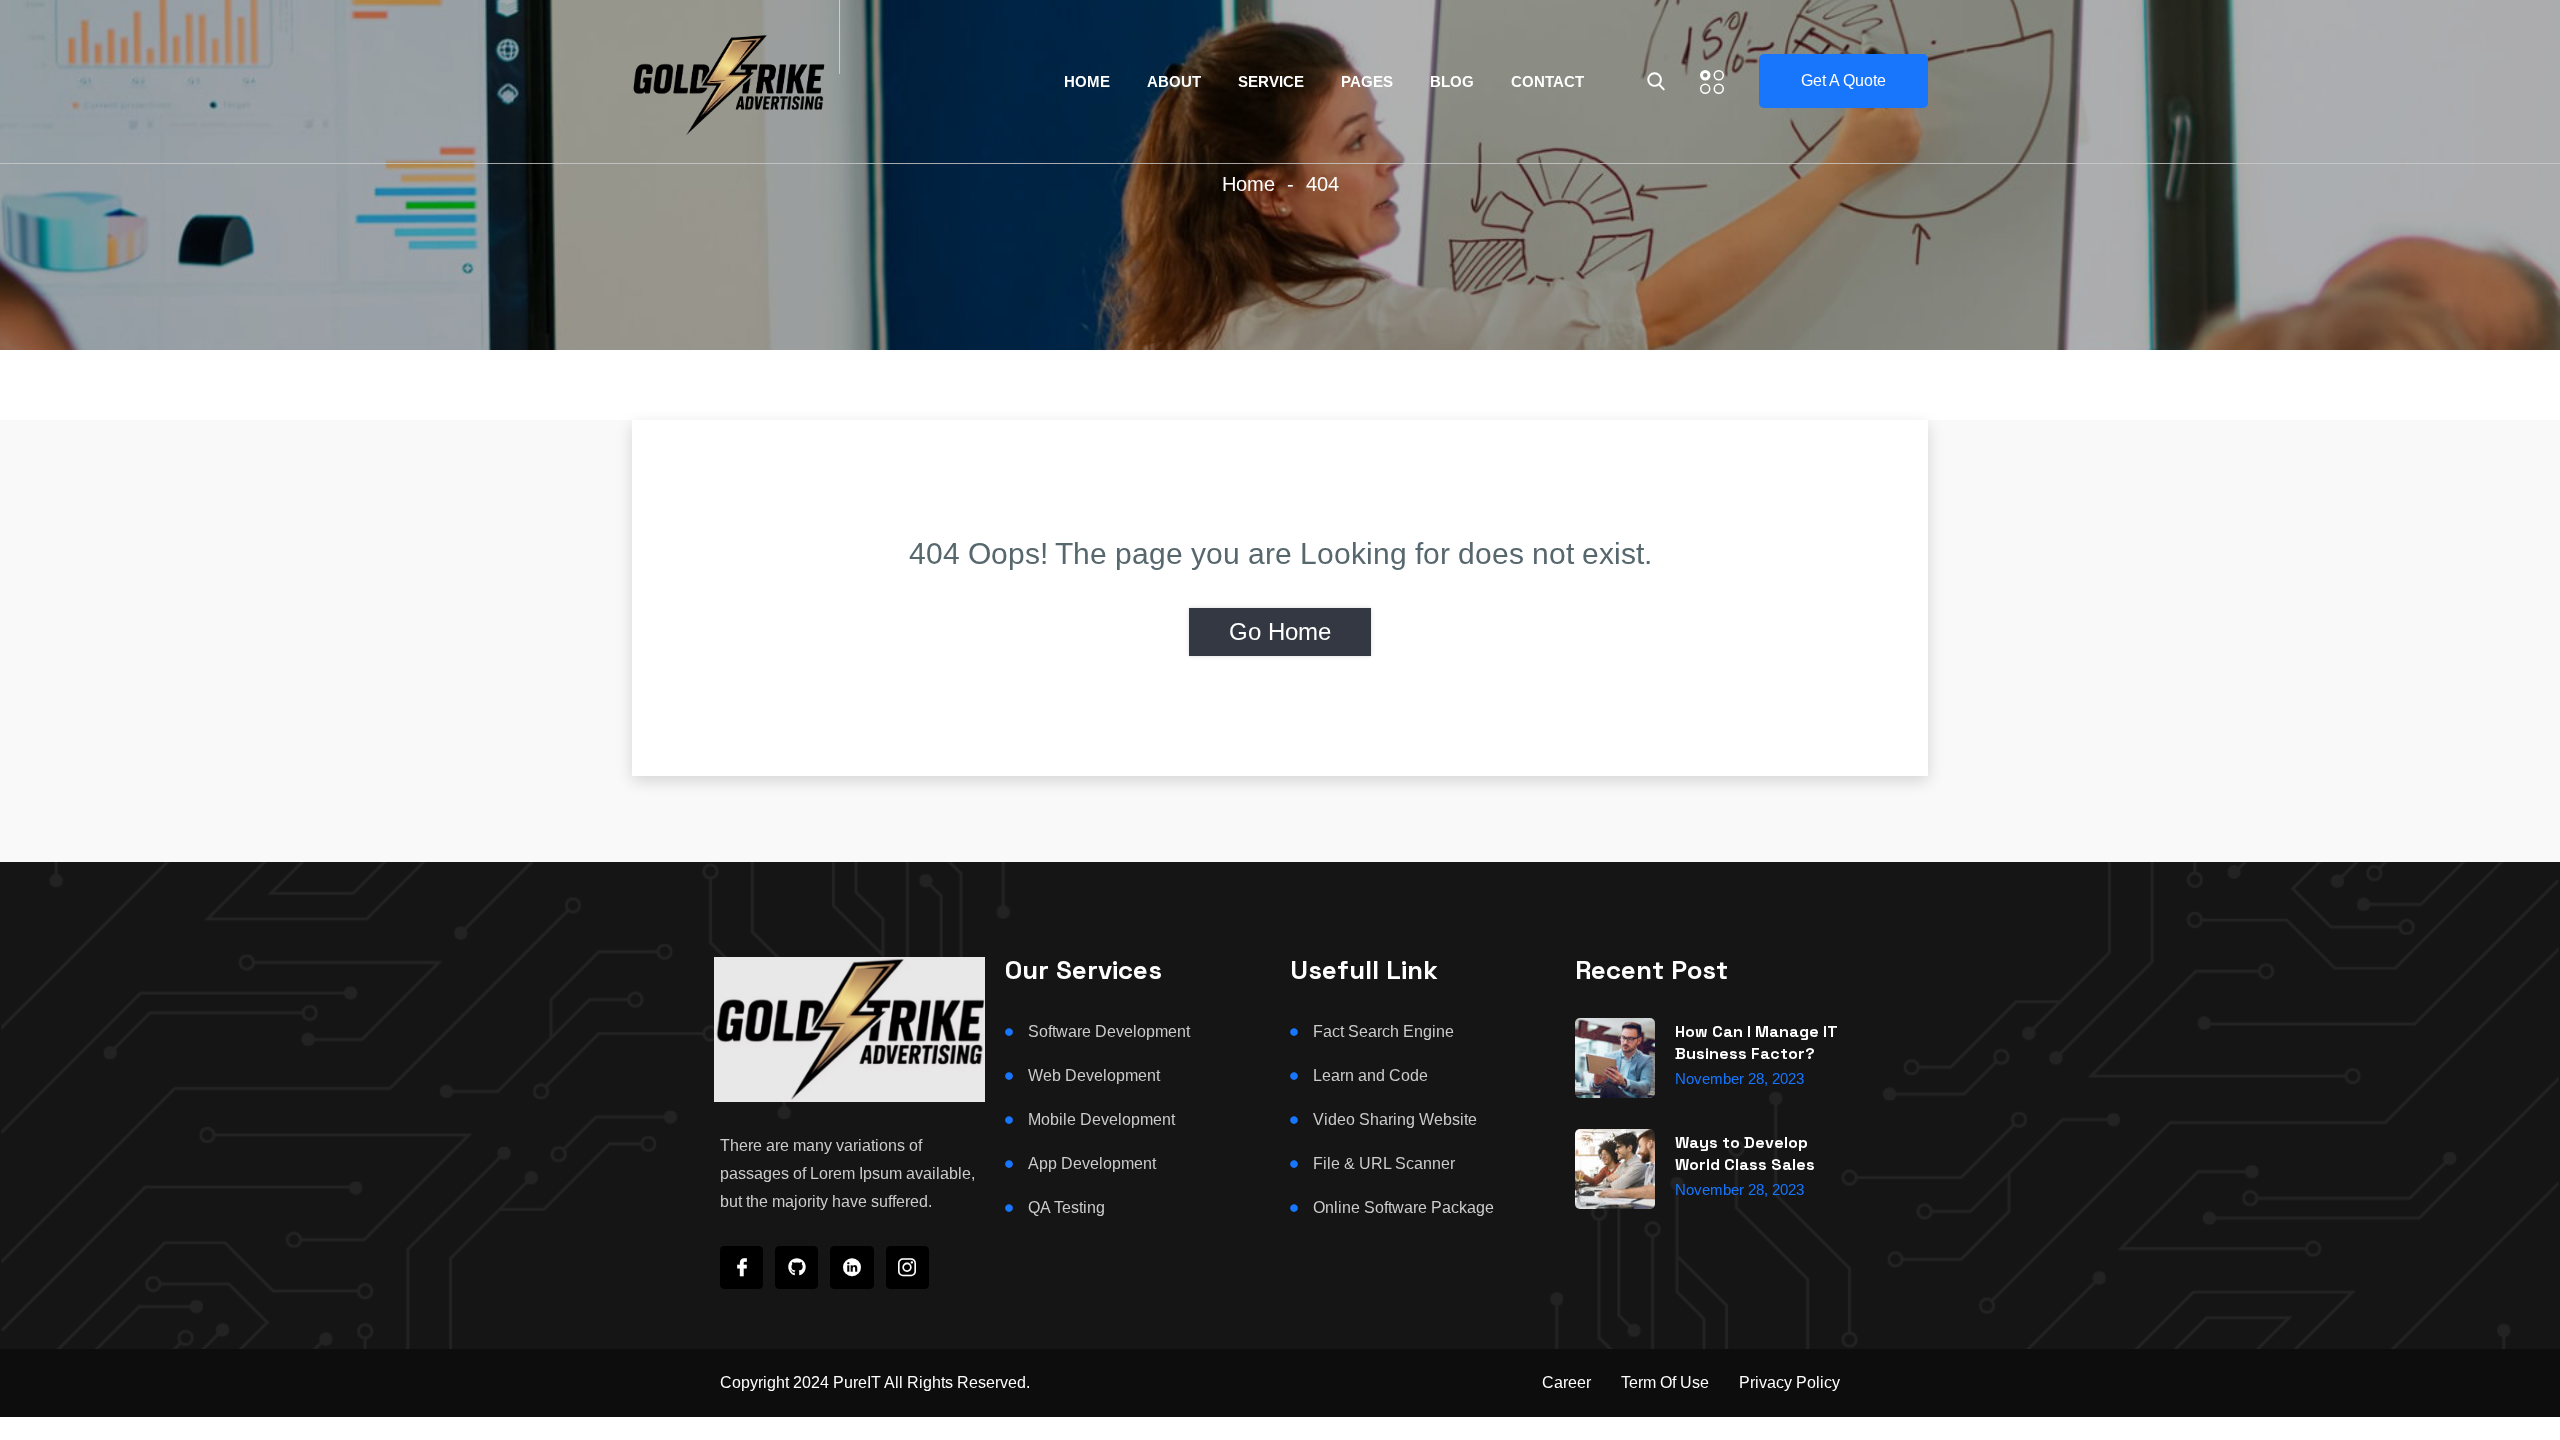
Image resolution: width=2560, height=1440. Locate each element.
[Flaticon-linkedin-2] (851, 1267)
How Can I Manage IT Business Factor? (1756, 1042)
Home (1087, 81)
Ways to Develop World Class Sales (1745, 1153)
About (1174, 81)
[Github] (796, 1267)
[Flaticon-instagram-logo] (907, 1267)
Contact (1547, 81)
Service (1271, 81)
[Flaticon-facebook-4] (741, 1267)
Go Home (1280, 631)
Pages (1367, 81)
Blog (1452, 81)
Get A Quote (1843, 80)
